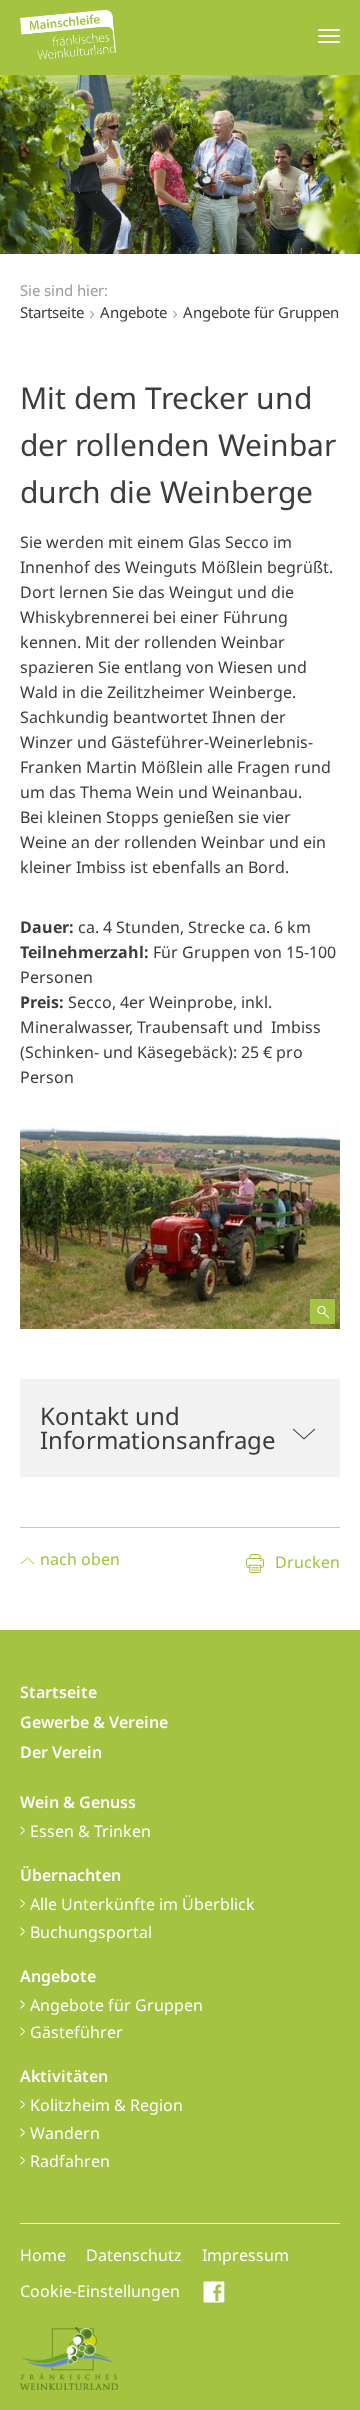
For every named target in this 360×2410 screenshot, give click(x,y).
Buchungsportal (91, 1932)
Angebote (58, 1976)
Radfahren (70, 2161)
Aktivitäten (64, 2076)
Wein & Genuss (78, 1802)
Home (43, 2255)
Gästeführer (76, 2032)
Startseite (52, 312)
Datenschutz (134, 2255)
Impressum (245, 2255)
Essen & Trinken (90, 1831)
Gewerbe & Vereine (94, 1722)
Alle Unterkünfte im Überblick (142, 1904)
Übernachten (70, 1875)
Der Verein (61, 1752)
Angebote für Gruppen (116, 2005)
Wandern (65, 2133)
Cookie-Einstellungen (100, 2291)
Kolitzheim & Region (106, 2105)
